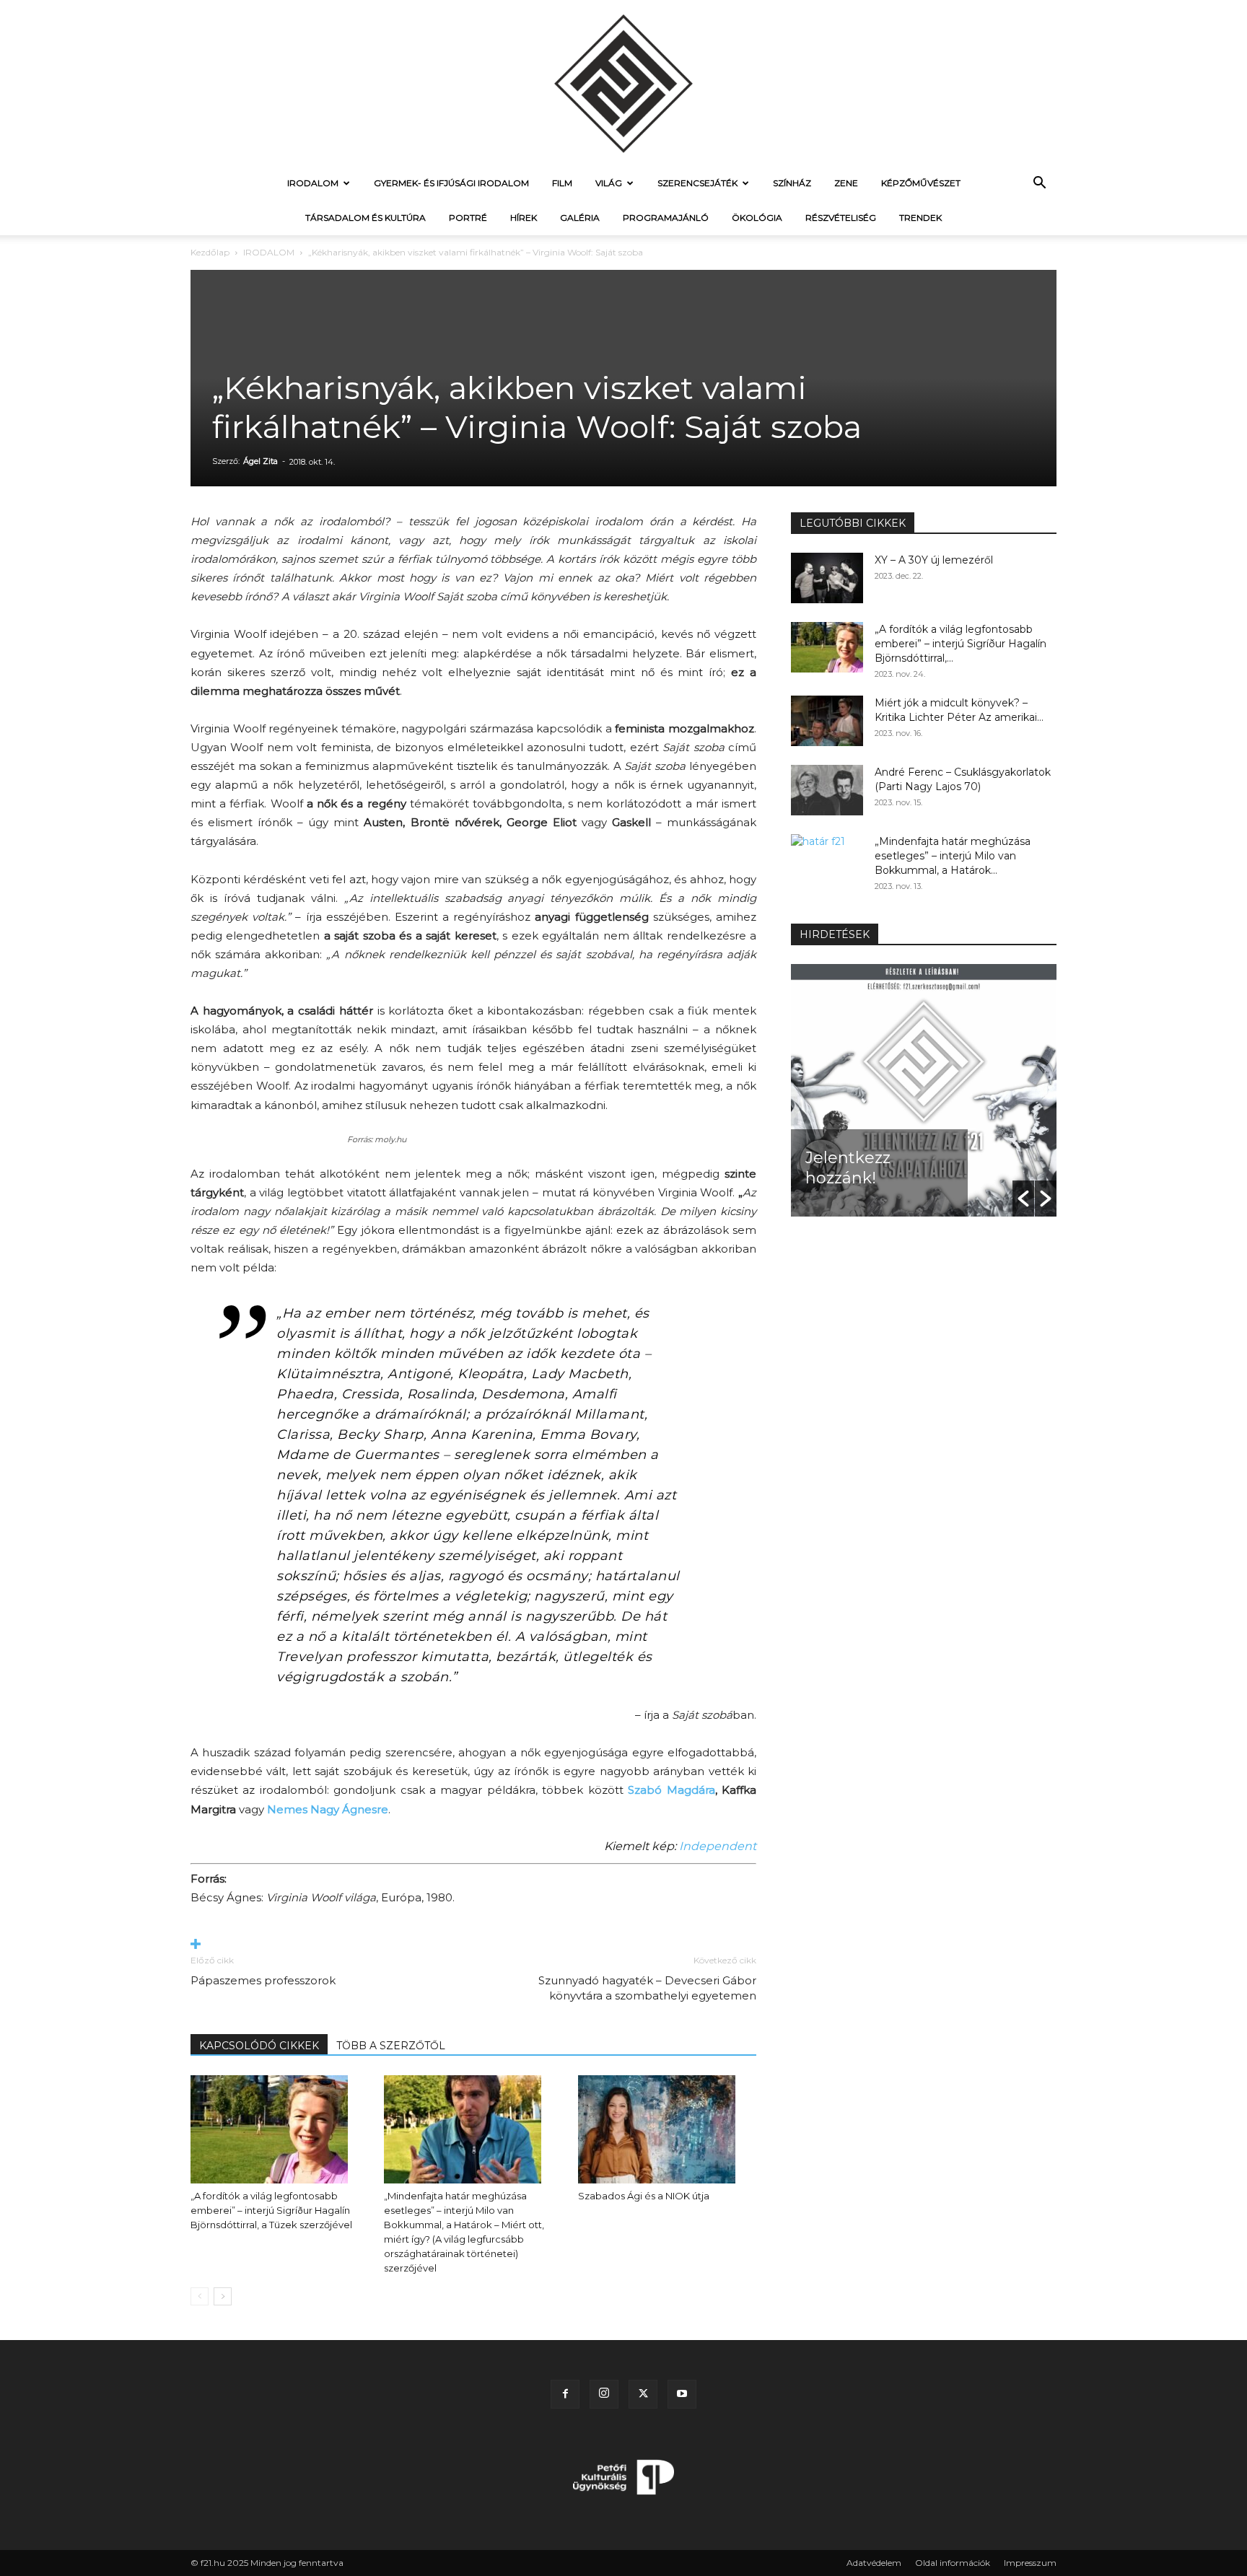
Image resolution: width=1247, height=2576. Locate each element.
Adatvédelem (874, 2563)
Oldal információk (953, 2563)
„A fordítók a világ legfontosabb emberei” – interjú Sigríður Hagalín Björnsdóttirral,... (961, 644)
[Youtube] (682, 2394)
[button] (1039, 184)
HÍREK (524, 218)
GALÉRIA (580, 218)
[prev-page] (200, 2296)
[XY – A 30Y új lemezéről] (827, 578)
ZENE (846, 183)
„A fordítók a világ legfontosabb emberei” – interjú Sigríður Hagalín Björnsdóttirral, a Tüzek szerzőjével (271, 2210)
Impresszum (1030, 2563)
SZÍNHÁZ (792, 183)
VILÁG (609, 183)
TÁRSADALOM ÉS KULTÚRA (366, 218)
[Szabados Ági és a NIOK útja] (667, 2129)
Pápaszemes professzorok (263, 1980)
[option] (924, 1090)
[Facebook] (565, 2394)
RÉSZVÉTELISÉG (841, 218)
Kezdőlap (210, 252)
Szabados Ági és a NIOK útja (644, 2196)
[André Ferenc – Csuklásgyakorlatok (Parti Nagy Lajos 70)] (827, 790)
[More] (473, 1945)
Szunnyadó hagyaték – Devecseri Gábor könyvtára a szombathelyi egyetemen (647, 1988)
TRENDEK (920, 218)
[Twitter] (643, 2394)
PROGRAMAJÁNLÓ (666, 218)
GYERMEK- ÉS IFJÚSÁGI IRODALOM (451, 183)
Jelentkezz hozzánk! (848, 1168)
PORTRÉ (468, 218)
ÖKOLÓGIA (757, 218)
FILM (562, 183)
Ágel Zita (261, 461)
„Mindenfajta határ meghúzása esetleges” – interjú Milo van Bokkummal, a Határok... (953, 856)
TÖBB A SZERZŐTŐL (391, 2046)
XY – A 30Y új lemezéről (934, 560)
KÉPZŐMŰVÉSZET (921, 183)
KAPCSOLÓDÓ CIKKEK (259, 2046)
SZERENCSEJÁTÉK (697, 183)
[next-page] (223, 2296)
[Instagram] (604, 2394)
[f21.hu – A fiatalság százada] (623, 83)
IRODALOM (313, 183)
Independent (718, 1846)
